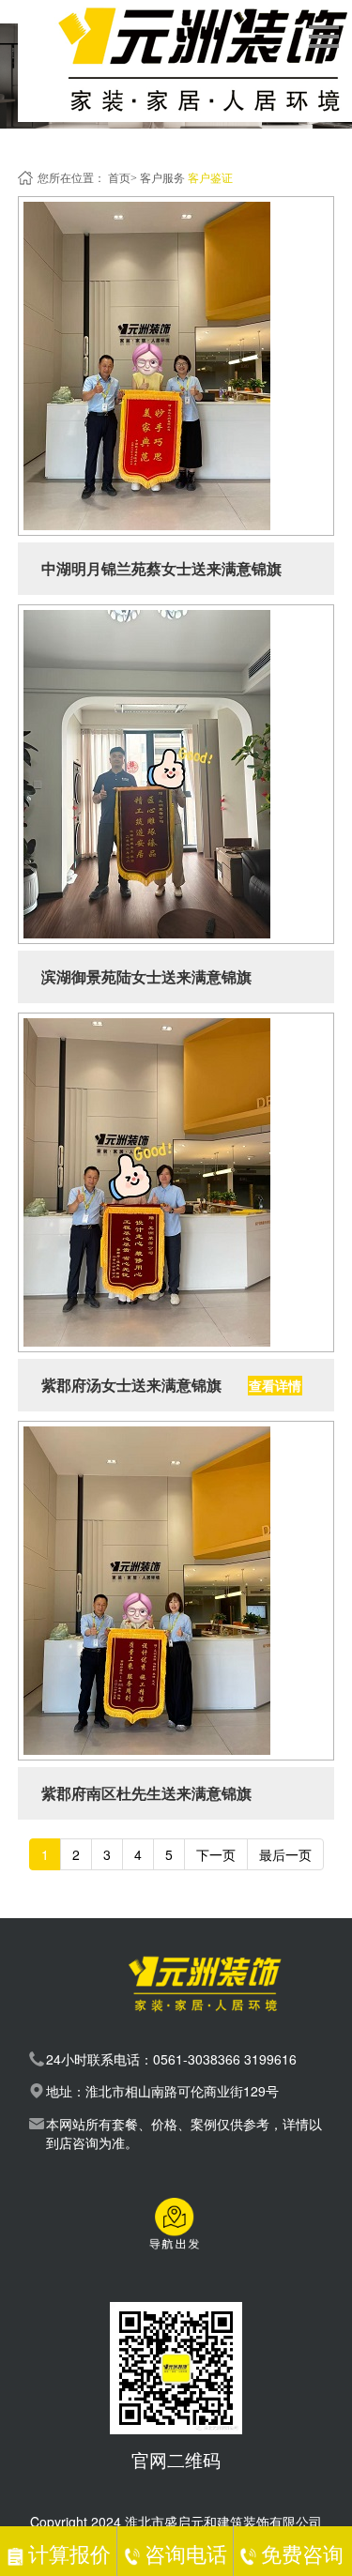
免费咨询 (302, 2553)
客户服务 (162, 178)
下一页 (216, 1854)
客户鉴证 (210, 178)
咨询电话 (186, 2553)
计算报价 (69, 2553)
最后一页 (285, 1854)
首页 (119, 178)
